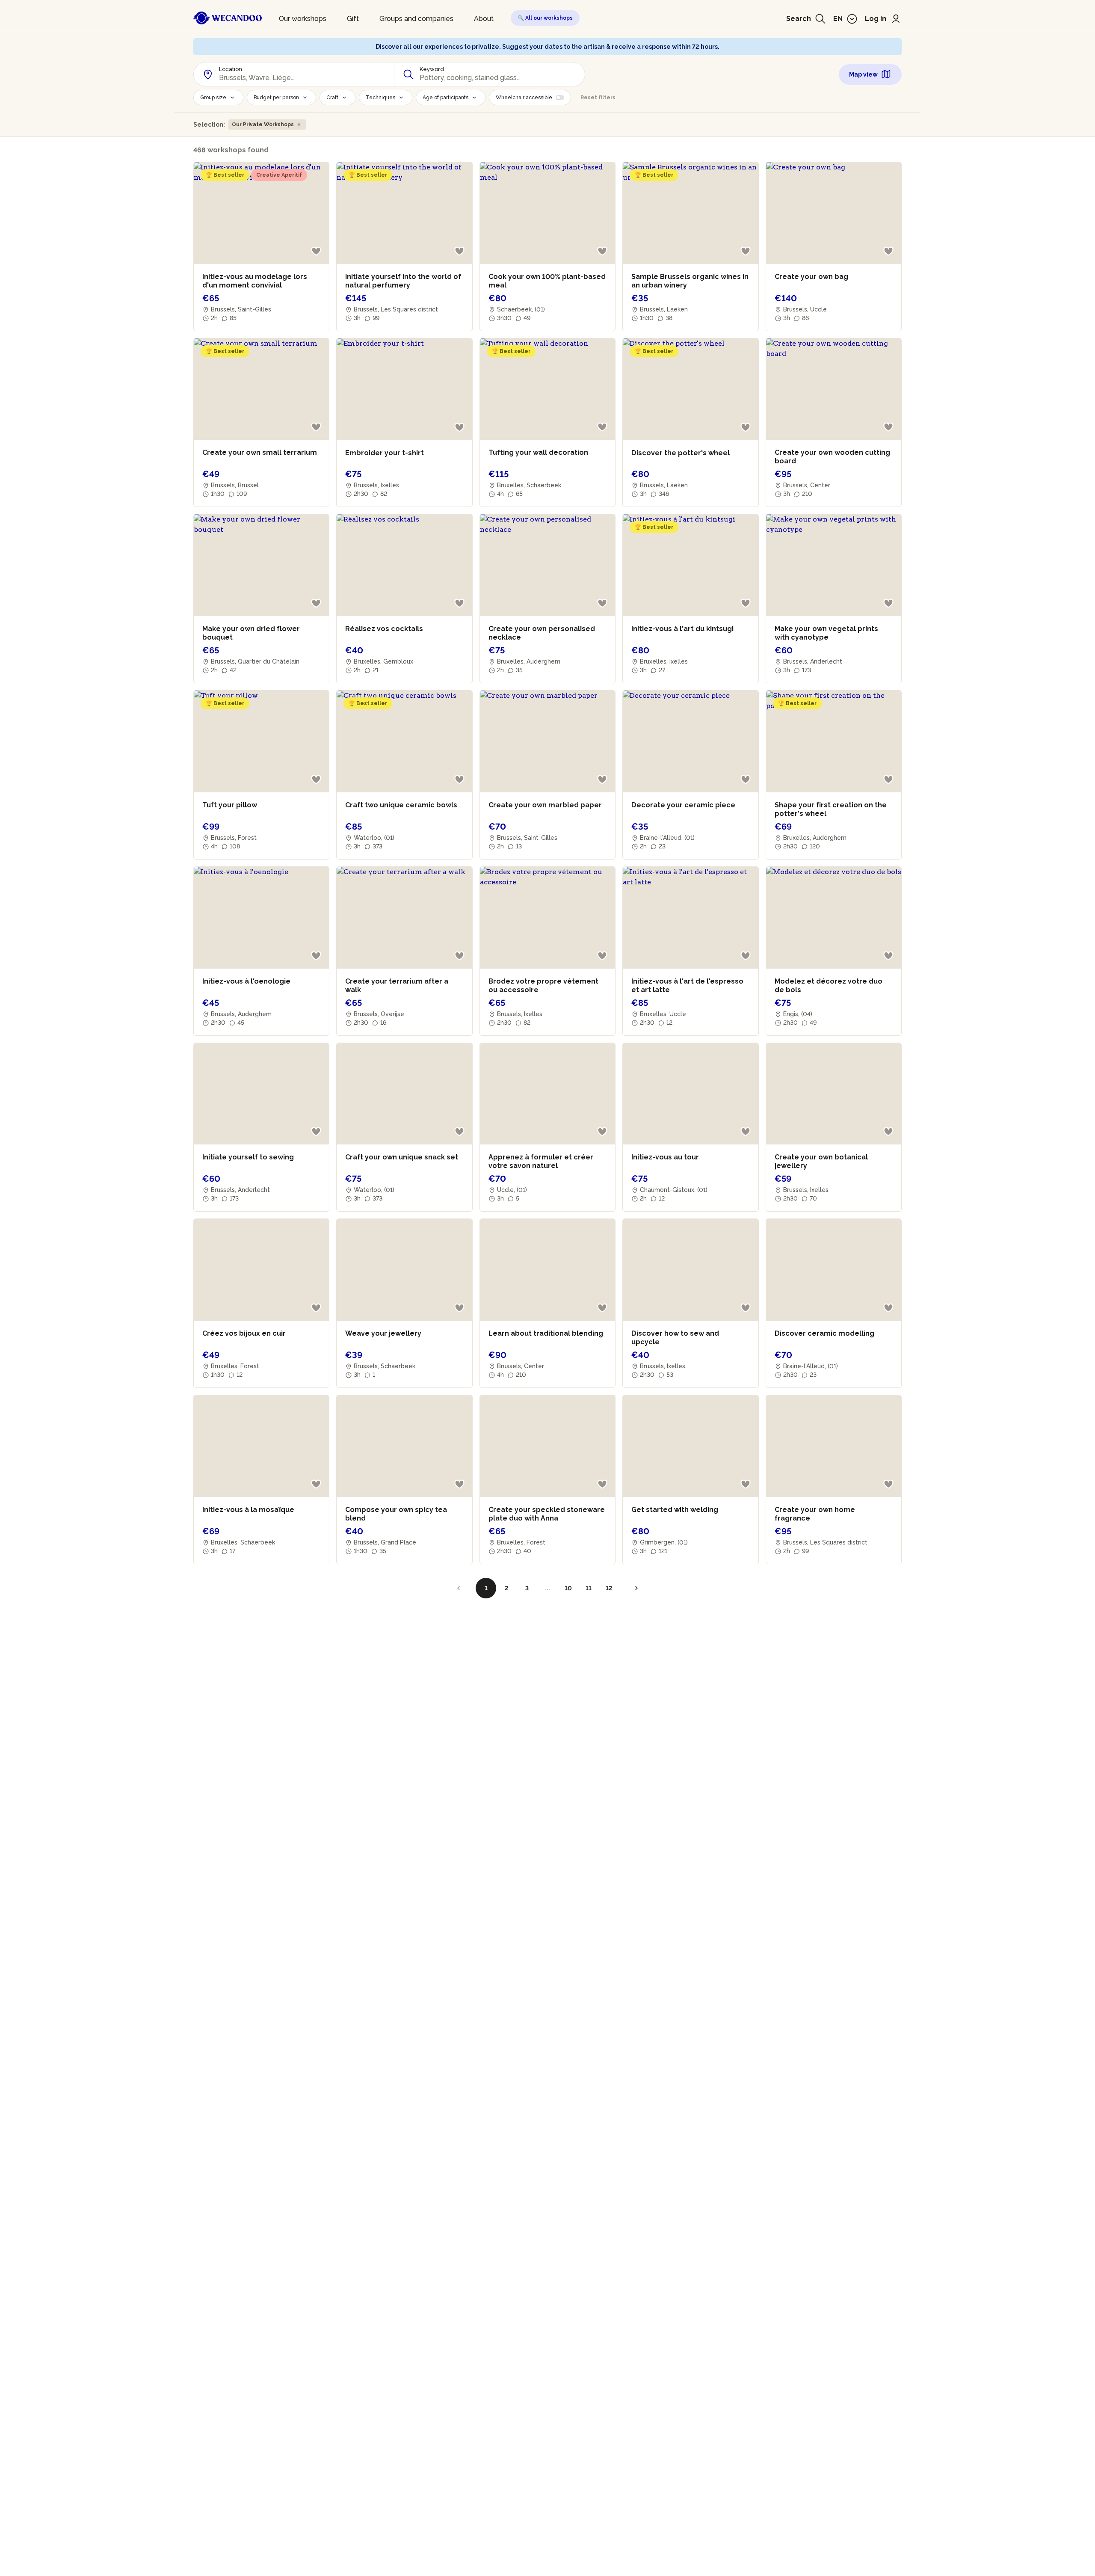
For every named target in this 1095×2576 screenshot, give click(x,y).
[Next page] (636, 1588)
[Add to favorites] (316, 251)
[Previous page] (459, 1588)
